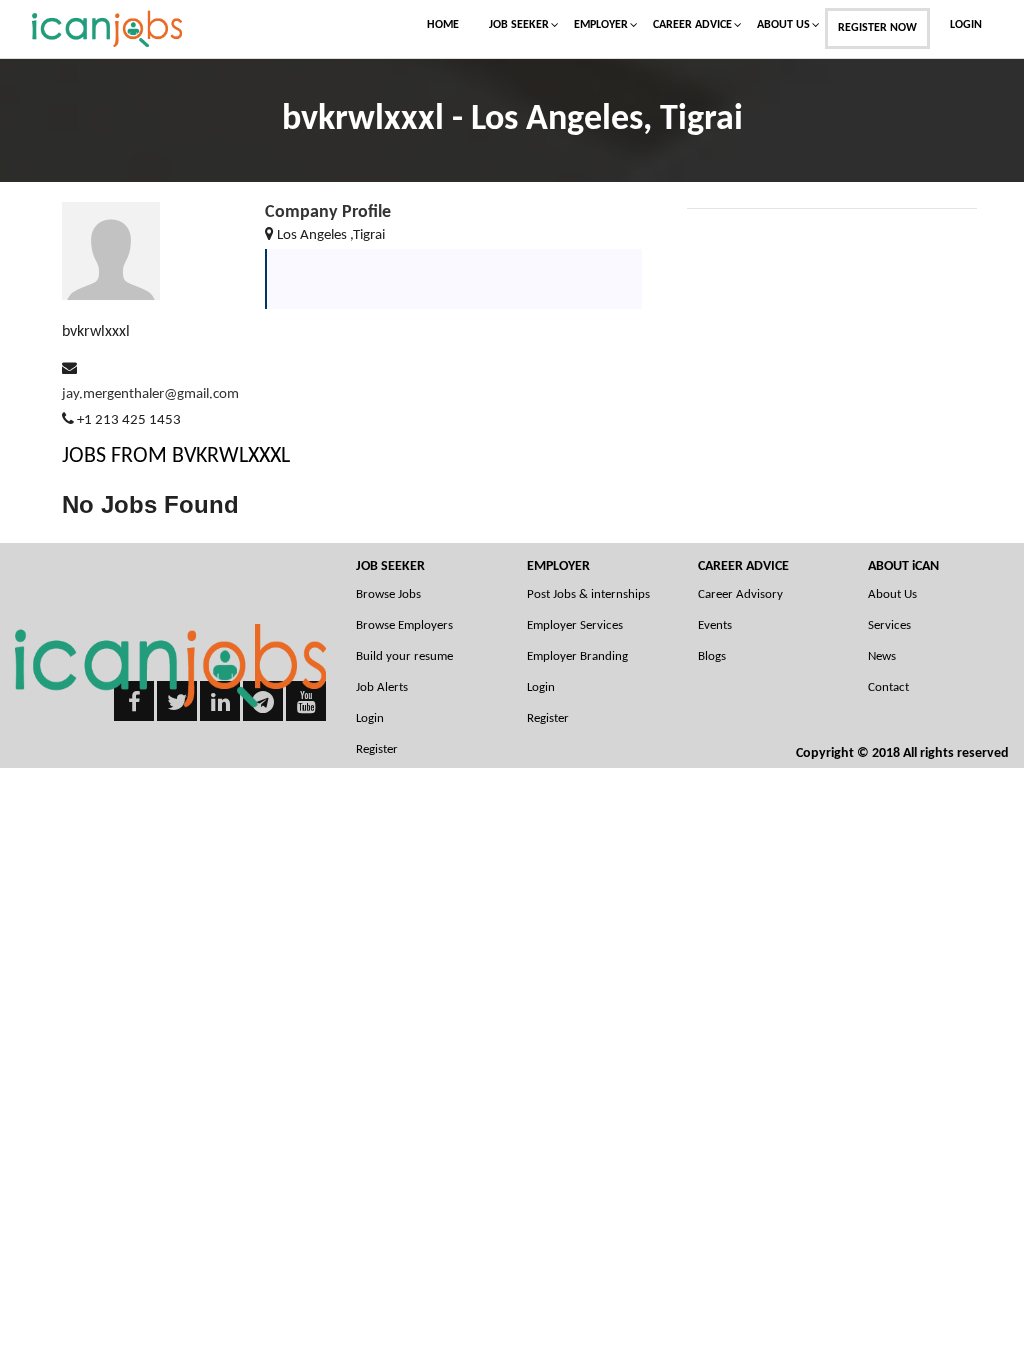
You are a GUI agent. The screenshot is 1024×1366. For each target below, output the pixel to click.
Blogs (712, 656)
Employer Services (575, 625)
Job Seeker (519, 25)
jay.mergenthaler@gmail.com (150, 394)
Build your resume (404, 656)
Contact (888, 687)
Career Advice (692, 25)
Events (715, 625)
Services (889, 625)
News (882, 656)
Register (548, 718)
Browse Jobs (388, 594)
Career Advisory (740, 594)
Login (966, 25)
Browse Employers (404, 625)
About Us (783, 25)
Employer (601, 25)
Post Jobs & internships (588, 594)
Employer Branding (577, 656)
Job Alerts (382, 687)
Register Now (877, 28)
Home (443, 25)
